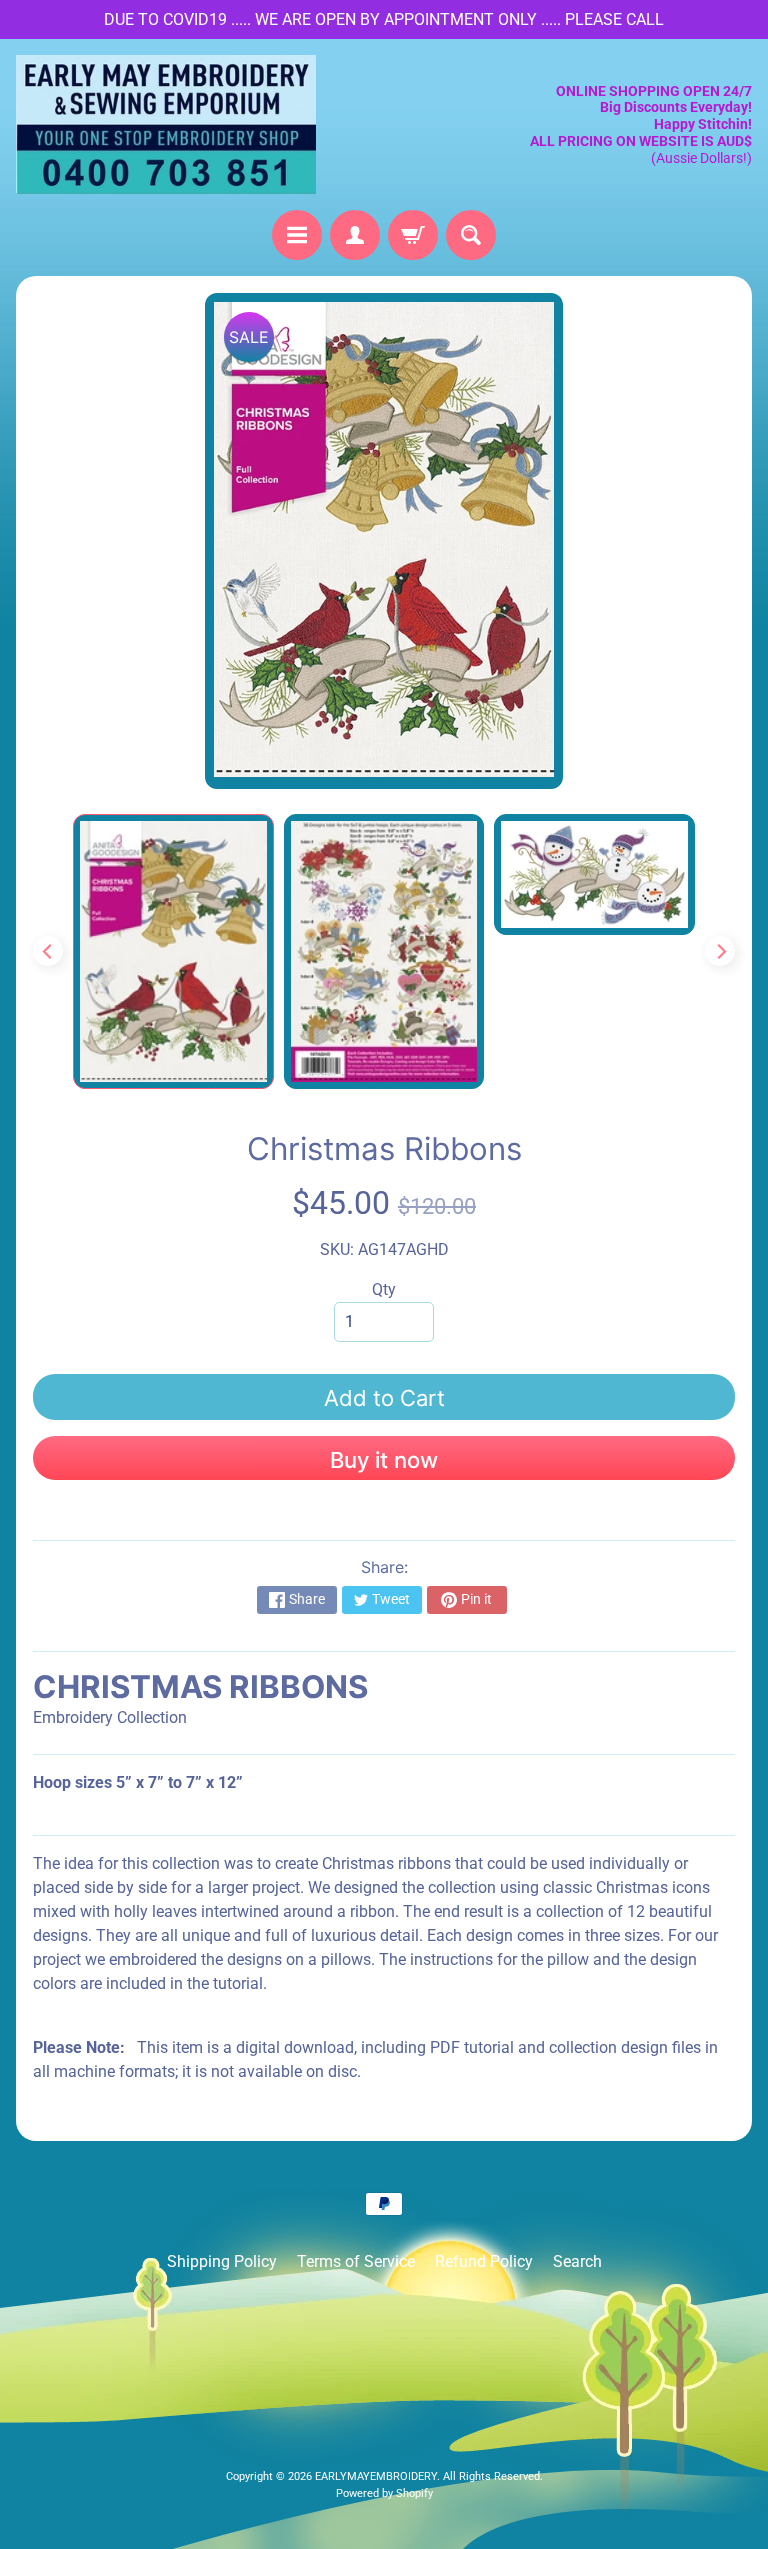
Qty (384, 1289)
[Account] (355, 235)
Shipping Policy (222, 2261)
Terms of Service (356, 2261)
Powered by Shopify (384, 2493)
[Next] (720, 951)
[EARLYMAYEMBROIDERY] (166, 124)
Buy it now (384, 1460)
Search (577, 2261)
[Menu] (297, 235)
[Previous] (48, 951)
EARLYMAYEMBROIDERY (376, 2476)
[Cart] (413, 235)
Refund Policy (484, 2261)
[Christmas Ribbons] (173, 951)
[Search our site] (471, 235)
